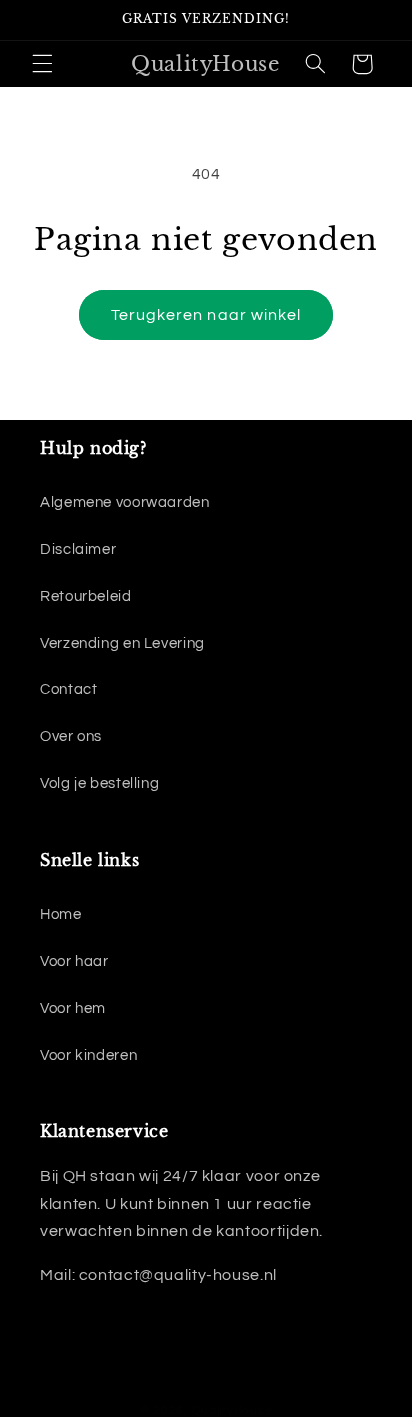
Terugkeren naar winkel (206, 315)
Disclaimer (78, 549)
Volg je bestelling (99, 783)
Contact (68, 689)
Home (61, 914)
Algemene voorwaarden (125, 502)
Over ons (71, 736)
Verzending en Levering (122, 643)
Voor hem (73, 1008)
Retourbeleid (86, 596)
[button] (42, 64)
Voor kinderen (88, 1055)
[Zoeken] (315, 64)
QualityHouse (232, 1410)
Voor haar (74, 961)
